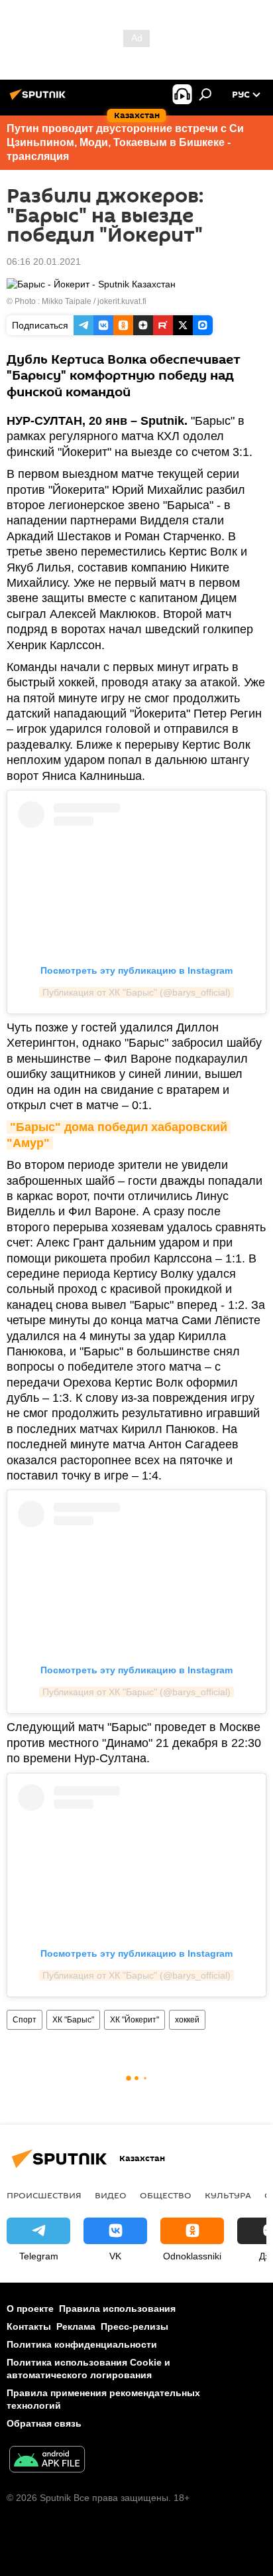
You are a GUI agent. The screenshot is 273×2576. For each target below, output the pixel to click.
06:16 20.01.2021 (44, 262)
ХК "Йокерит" (135, 2020)
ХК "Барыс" (73, 2020)
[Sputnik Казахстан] (40, 100)
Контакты (29, 2326)
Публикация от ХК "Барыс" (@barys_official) (136, 992)
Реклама (76, 2326)
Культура (228, 2195)
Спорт (25, 2020)
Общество (166, 2195)
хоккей (187, 2020)
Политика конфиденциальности (82, 2344)
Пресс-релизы (135, 2326)
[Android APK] (47, 2461)
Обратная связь (44, 2423)
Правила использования (117, 2309)
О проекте (30, 2309)
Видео (111, 2195)
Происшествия (44, 2195)
